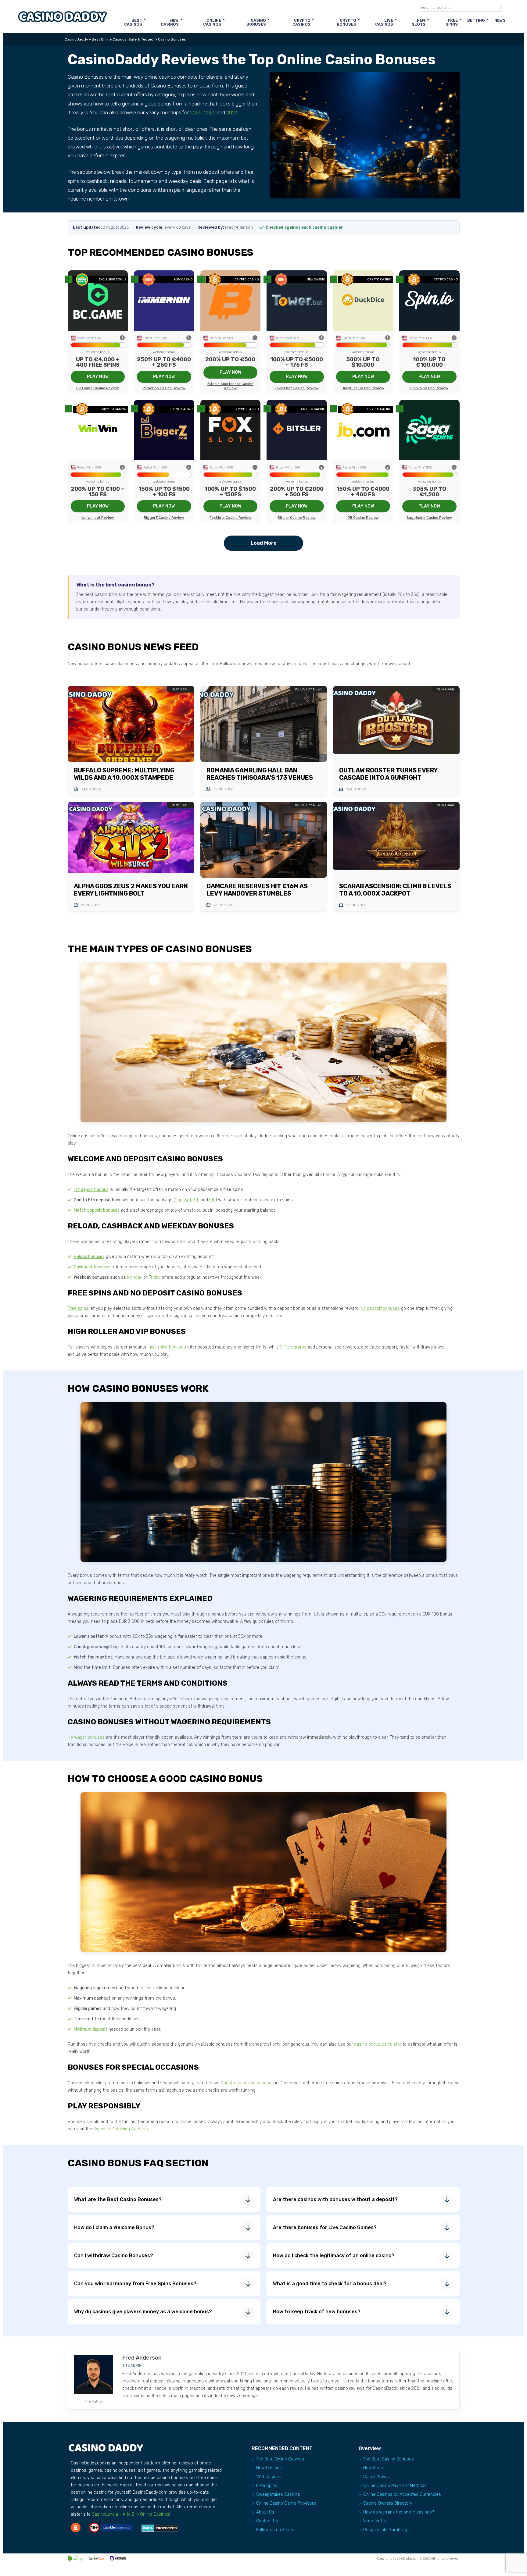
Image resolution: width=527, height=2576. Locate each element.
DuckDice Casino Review (363, 388)
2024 (232, 112)
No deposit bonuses (380, 1308)
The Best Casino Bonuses (389, 2459)
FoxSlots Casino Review (230, 518)
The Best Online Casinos (280, 2459)
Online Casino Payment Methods (395, 2486)
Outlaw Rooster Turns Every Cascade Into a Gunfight (388, 774)
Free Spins (452, 22)
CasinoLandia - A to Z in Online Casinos (131, 2514)
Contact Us (267, 2521)
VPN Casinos (269, 2477)
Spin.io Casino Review (429, 388)
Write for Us (375, 2521)
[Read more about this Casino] (98, 300)
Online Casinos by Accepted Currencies (402, 2494)
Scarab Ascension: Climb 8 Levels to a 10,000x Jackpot (395, 890)
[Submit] (498, 7)
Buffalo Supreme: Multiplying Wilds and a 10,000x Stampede (124, 774)
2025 (210, 112)
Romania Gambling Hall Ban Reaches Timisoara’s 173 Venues (260, 774)
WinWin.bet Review (98, 518)
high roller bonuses (167, 1347)
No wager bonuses (86, 1737)
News (500, 20)
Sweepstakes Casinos (278, 2494)
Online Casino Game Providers (286, 2503)
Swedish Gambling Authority (121, 2129)
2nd (179, 1200)
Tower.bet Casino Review (297, 388)
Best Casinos (133, 22)
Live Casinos (384, 22)
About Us (265, 2512)
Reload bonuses (89, 1257)
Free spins (78, 1308)
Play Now (98, 377)
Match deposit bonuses (97, 1210)
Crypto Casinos (301, 22)
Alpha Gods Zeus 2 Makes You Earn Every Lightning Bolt (131, 890)
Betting (476, 20)
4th (196, 1200)
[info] (122, 338)
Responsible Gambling (385, 2530)
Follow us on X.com (275, 2530)
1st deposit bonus (91, 1190)
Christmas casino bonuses (247, 2083)
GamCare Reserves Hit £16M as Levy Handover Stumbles (257, 890)
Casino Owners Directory (388, 2503)
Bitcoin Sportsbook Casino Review (230, 386)
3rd (188, 1200)
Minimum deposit (91, 2029)
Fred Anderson (142, 2358)
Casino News (376, 2477)
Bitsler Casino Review (297, 518)
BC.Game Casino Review (98, 388)
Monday (135, 1277)
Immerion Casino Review (164, 388)
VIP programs (293, 1347)
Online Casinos (212, 22)
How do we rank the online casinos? (399, 2512)
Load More (264, 543)
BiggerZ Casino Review (164, 518)
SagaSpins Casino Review (429, 518)
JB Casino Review (363, 518)
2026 (196, 112)
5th (212, 1200)
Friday (154, 1277)
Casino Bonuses (256, 22)
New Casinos (170, 22)
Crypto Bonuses (346, 22)
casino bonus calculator (378, 2044)
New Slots (419, 22)
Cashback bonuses (92, 1267)
